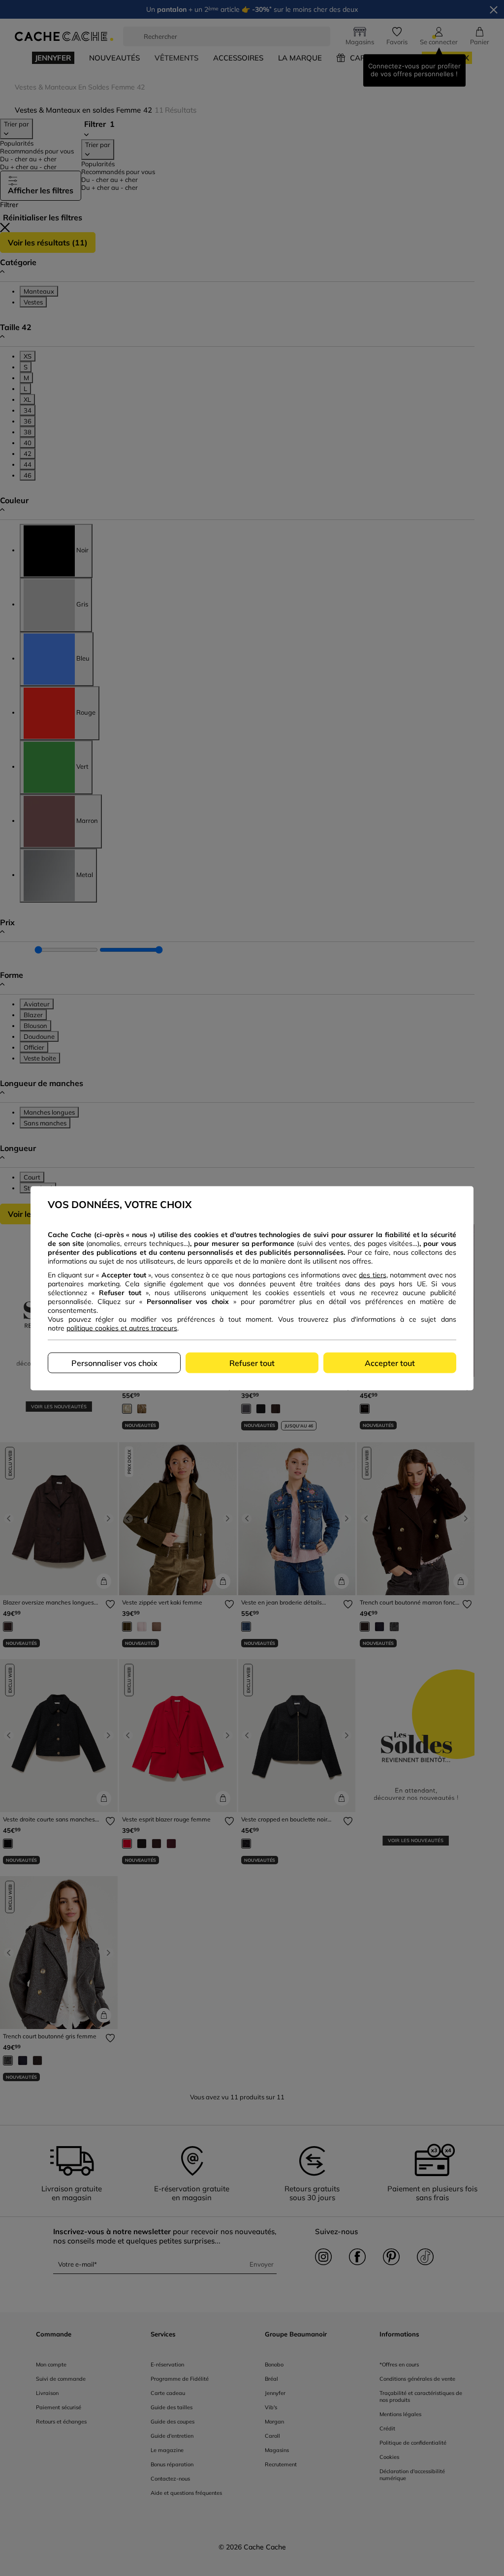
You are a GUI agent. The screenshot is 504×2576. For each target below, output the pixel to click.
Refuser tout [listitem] (252, 1363)
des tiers (372, 1274)
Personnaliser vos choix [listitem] (114, 1363)
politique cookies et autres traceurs (122, 1328)
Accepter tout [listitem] (390, 1363)
